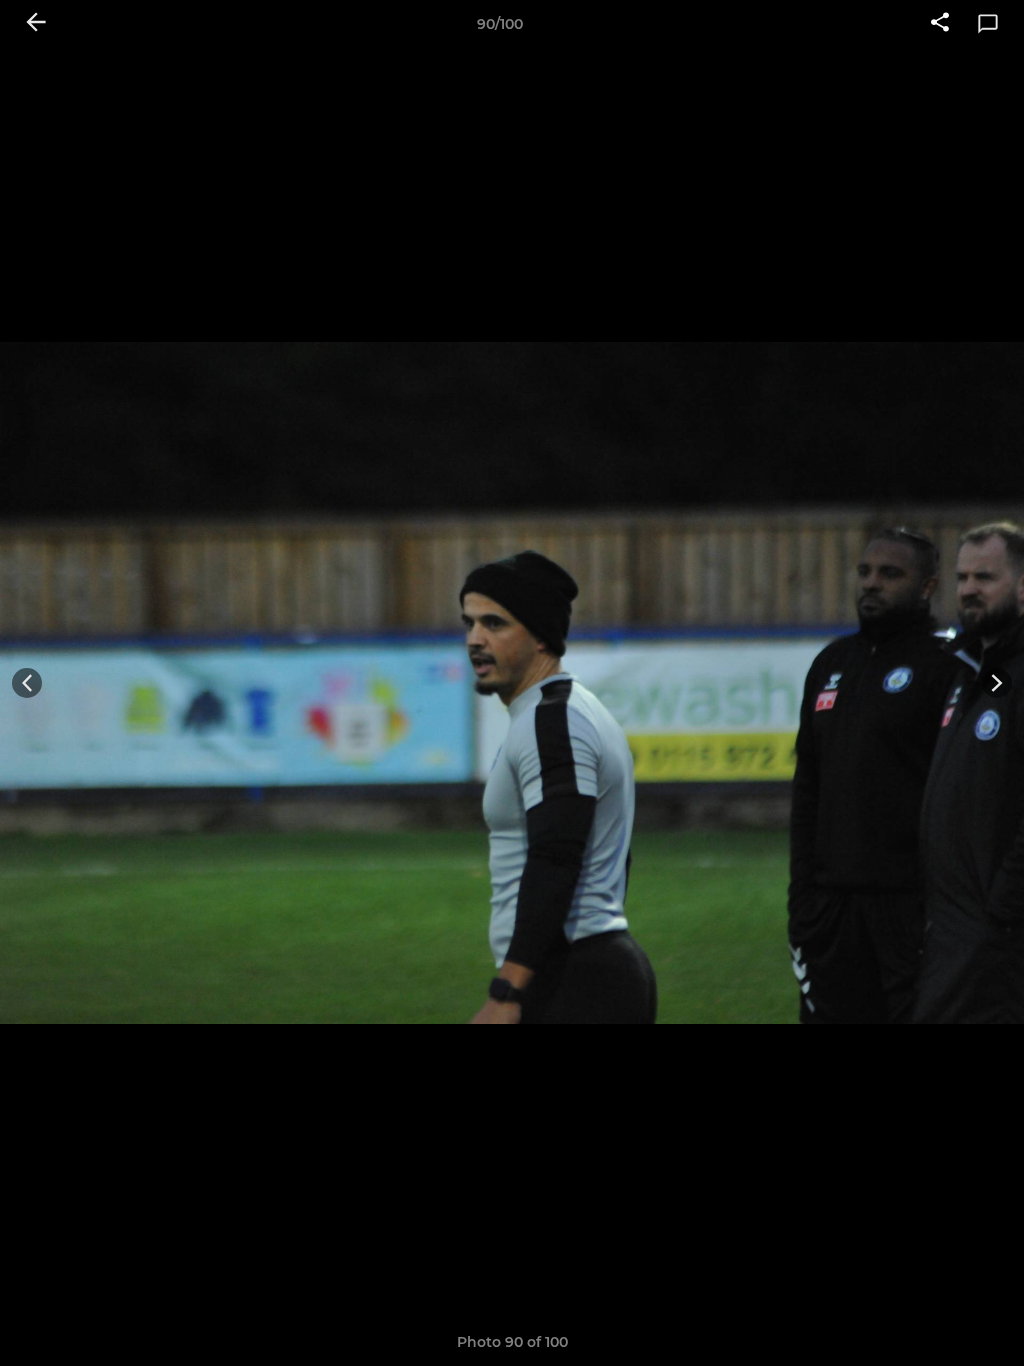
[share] (940, 24)
